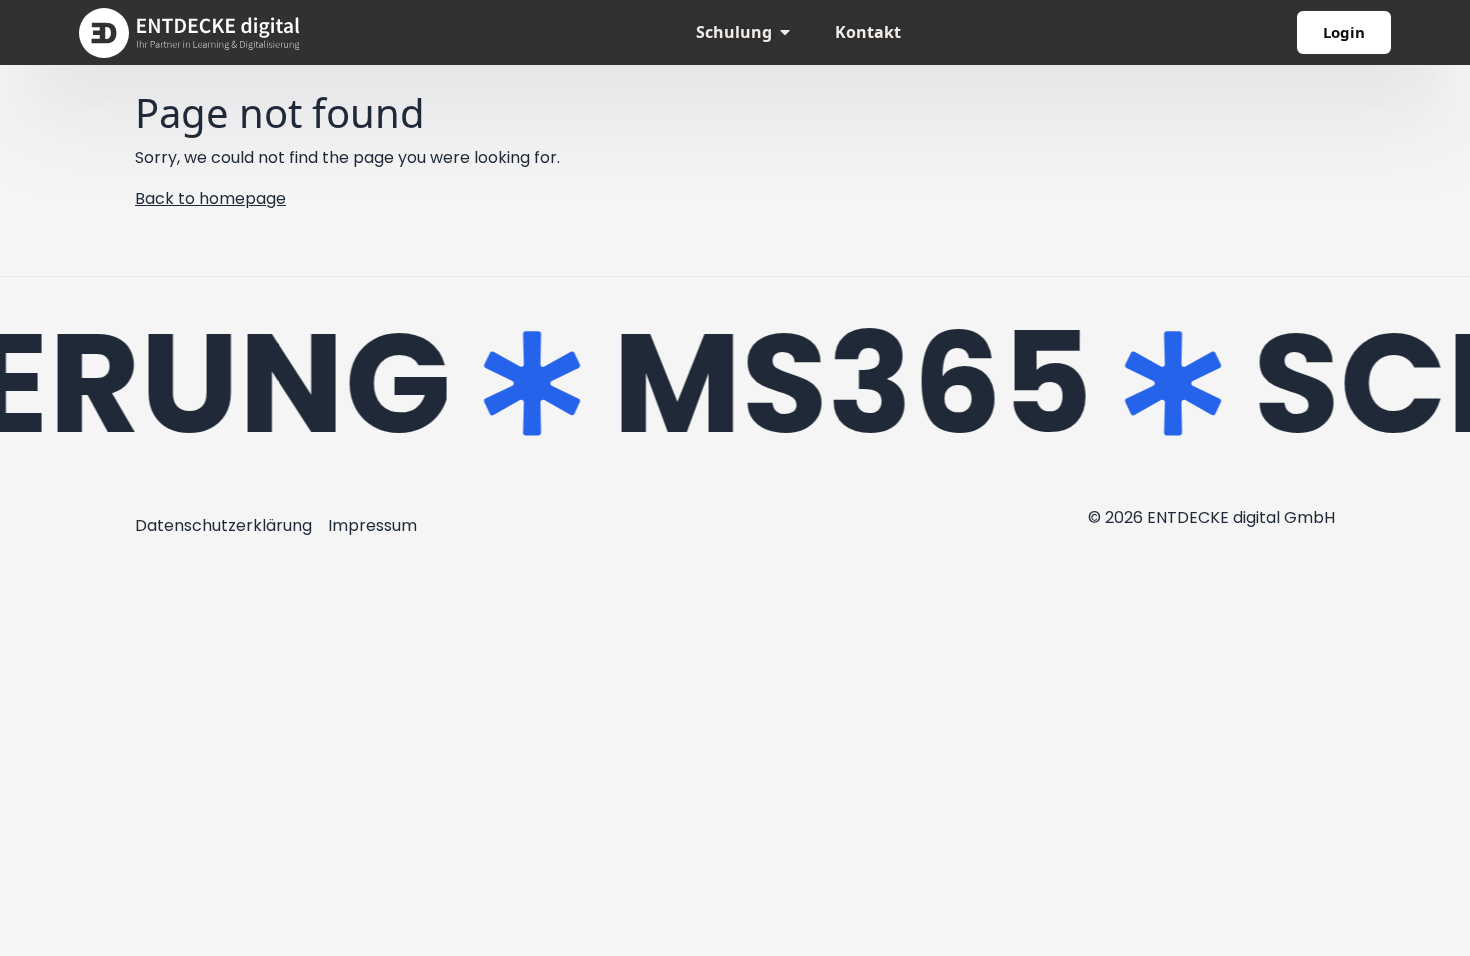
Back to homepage (210, 198)
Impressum (372, 525)
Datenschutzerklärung (223, 525)
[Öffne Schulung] (785, 32)
